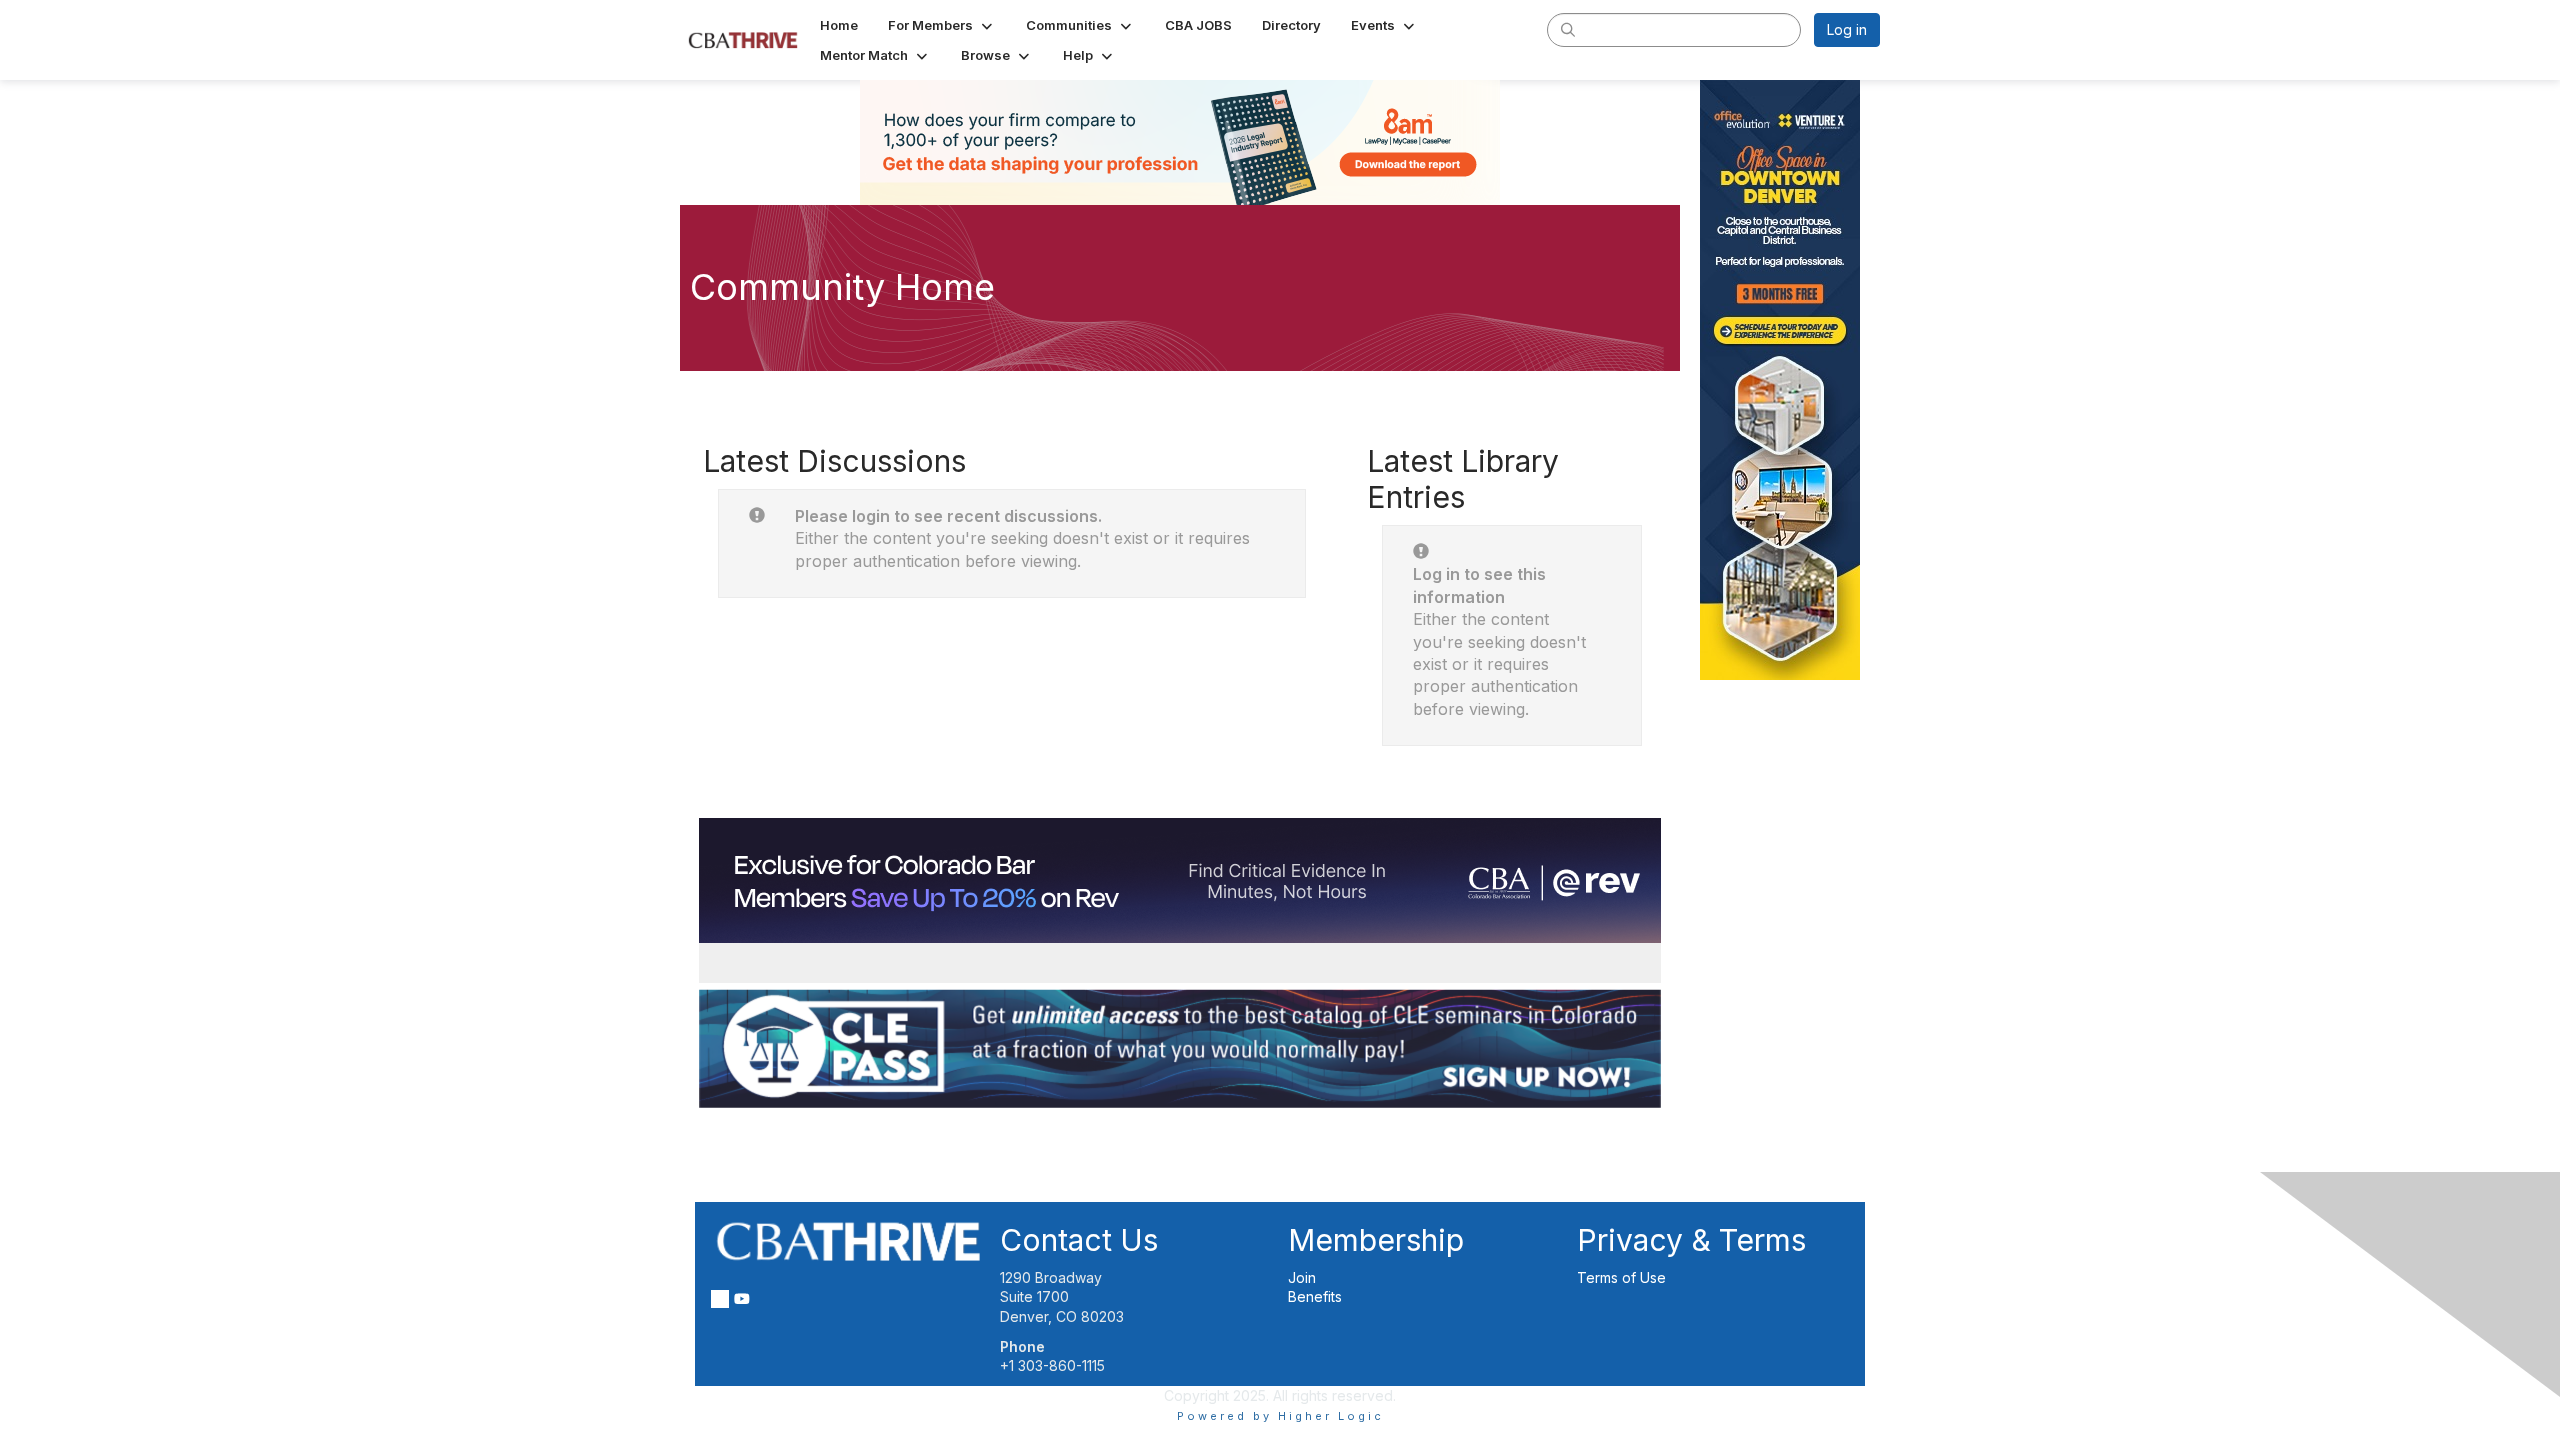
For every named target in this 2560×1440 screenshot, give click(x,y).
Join (1302, 1277)
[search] (1568, 29)
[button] (942, 25)
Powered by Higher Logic (1280, 1416)
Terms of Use (1621, 1277)
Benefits (1315, 1296)
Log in (1847, 29)
